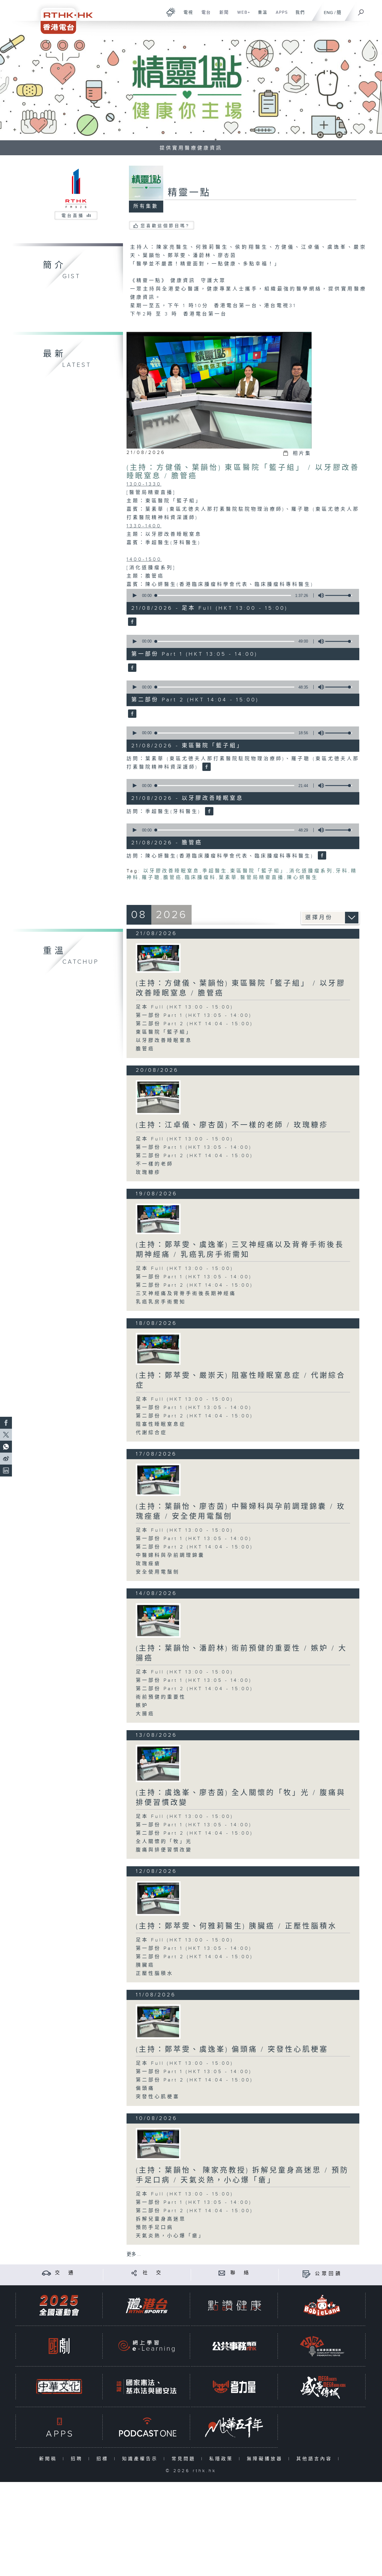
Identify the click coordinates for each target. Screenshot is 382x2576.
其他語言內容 (316, 2459)
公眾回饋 (329, 2274)
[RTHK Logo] (63, 17)
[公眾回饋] (306, 2274)
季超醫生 (215, 871)
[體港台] (147, 2305)
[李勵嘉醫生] (158, 2144)
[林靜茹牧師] (158, 1763)
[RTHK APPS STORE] (59, 2427)
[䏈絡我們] (222, 2273)
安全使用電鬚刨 (158, 1572)
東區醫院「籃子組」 (258, 871)
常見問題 (185, 2459)
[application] (241, 595)
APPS (280, 16)
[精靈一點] (131, 622)
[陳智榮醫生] (158, 1219)
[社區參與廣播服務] (322, 2346)
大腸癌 (145, 1714)
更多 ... (134, 2254)
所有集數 (146, 206)
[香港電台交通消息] (46, 2273)
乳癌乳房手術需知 (161, 1302)
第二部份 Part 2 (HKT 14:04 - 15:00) (194, 1024)
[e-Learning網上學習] (147, 2346)
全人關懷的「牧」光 (164, 1842)
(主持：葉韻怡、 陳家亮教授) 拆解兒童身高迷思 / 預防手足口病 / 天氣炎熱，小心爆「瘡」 (242, 2175)
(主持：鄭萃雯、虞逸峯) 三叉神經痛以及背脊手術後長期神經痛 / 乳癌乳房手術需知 (240, 1250)
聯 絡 (241, 2273)
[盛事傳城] (322, 2387)
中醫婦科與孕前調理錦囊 (170, 1555)
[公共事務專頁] (234, 2346)
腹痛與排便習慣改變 (164, 1850)
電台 (204, 16)
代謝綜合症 (151, 1433)
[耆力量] (234, 2387)
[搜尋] (361, 10)
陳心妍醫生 (302, 878)
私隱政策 (222, 2459)
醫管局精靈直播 (262, 878)
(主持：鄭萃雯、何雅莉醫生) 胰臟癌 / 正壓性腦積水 (236, 1926)
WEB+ (242, 16)
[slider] (339, 595)
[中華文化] (59, 2387)
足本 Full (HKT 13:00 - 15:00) (185, 1007)
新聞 (222, 16)
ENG (328, 13)
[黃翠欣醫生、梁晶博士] (158, 1349)
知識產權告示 (141, 2459)
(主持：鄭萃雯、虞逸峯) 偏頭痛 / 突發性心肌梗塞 (232, 2050)
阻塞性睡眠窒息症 (161, 1424)
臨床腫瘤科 (200, 878)
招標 (104, 2459)
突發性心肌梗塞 (158, 2097)
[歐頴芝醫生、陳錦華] (158, 2022)
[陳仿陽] (158, 1480)
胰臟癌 (145, 1965)
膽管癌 (173, 878)
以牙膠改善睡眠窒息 (171, 871)
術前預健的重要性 (161, 1697)
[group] (319, 595)
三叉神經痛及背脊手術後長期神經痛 (186, 1294)
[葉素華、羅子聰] (158, 958)
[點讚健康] (234, 2305)
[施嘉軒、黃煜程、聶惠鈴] (158, 1097)
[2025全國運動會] (59, 2305)
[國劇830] (59, 2346)
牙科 (342, 871)
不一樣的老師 (155, 1164)
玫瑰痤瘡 (148, 1564)
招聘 (78, 2459)
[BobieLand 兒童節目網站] (322, 2305)
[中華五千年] (234, 2427)
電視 (186, 16)
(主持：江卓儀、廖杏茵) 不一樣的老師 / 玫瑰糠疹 (232, 1125)
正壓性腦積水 (155, 1974)
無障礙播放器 (266, 2459)
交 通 (65, 2273)
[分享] (134, 2273)
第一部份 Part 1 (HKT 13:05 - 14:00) (194, 1016)
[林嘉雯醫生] (158, 1620)
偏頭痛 (145, 2088)
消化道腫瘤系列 (311, 871)
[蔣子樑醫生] (158, 1898)
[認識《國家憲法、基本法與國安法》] (147, 2387)
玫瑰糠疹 (148, 1172)
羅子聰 (151, 878)
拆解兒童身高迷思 (161, 2219)
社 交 (153, 2273)
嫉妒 (142, 1706)
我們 (298, 16)
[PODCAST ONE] (147, 2427)
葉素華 (228, 878)
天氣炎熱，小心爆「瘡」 (170, 2236)
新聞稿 (49, 2459)
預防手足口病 (155, 2228)
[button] (134, 595)
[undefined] (171, 12)
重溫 (260, 16)
